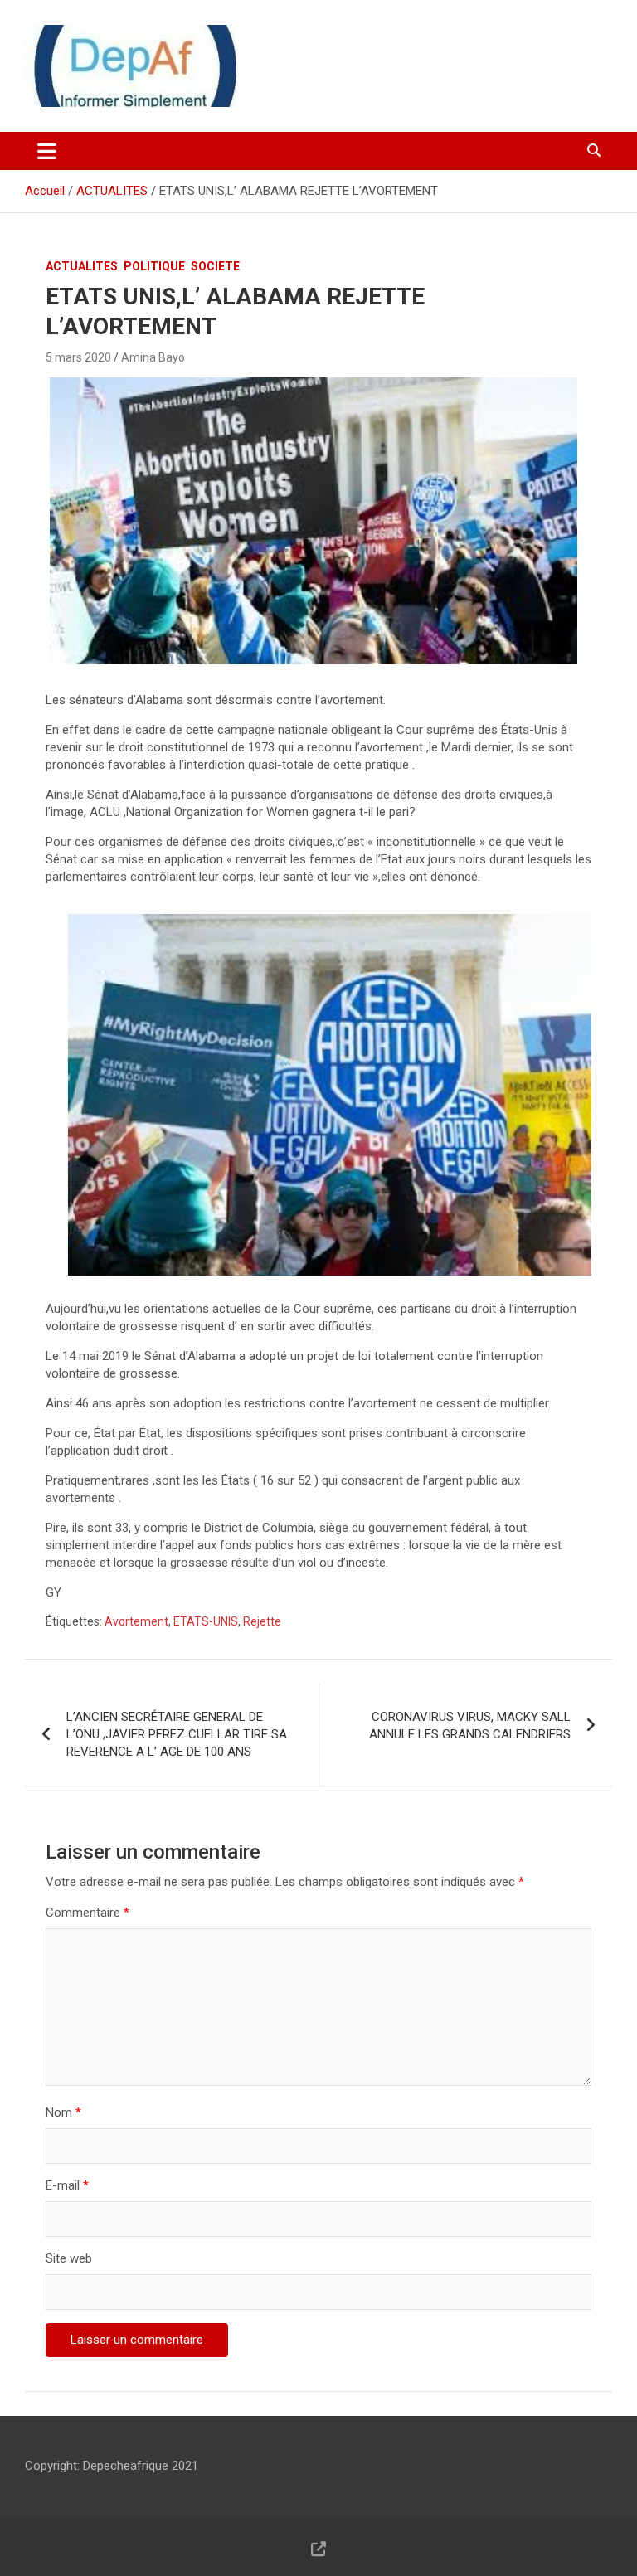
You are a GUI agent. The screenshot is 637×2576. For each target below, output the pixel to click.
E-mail (67, 2185)
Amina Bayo (153, 357)
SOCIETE (215, 266)
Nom (63, 2112)
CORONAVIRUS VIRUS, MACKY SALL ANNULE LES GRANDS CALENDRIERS (470, 1725)
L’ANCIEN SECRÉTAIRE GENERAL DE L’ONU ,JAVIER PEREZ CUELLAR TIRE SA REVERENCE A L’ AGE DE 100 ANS (177, 1734)
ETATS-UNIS (206, 1621)
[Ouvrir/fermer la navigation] (47, 151)
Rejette (262, 1621)
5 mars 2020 (78, 357)
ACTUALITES (82, 266)
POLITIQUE (154, 266)
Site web (69, 2258)
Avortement (136, 1621)
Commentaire (88, 1913)
